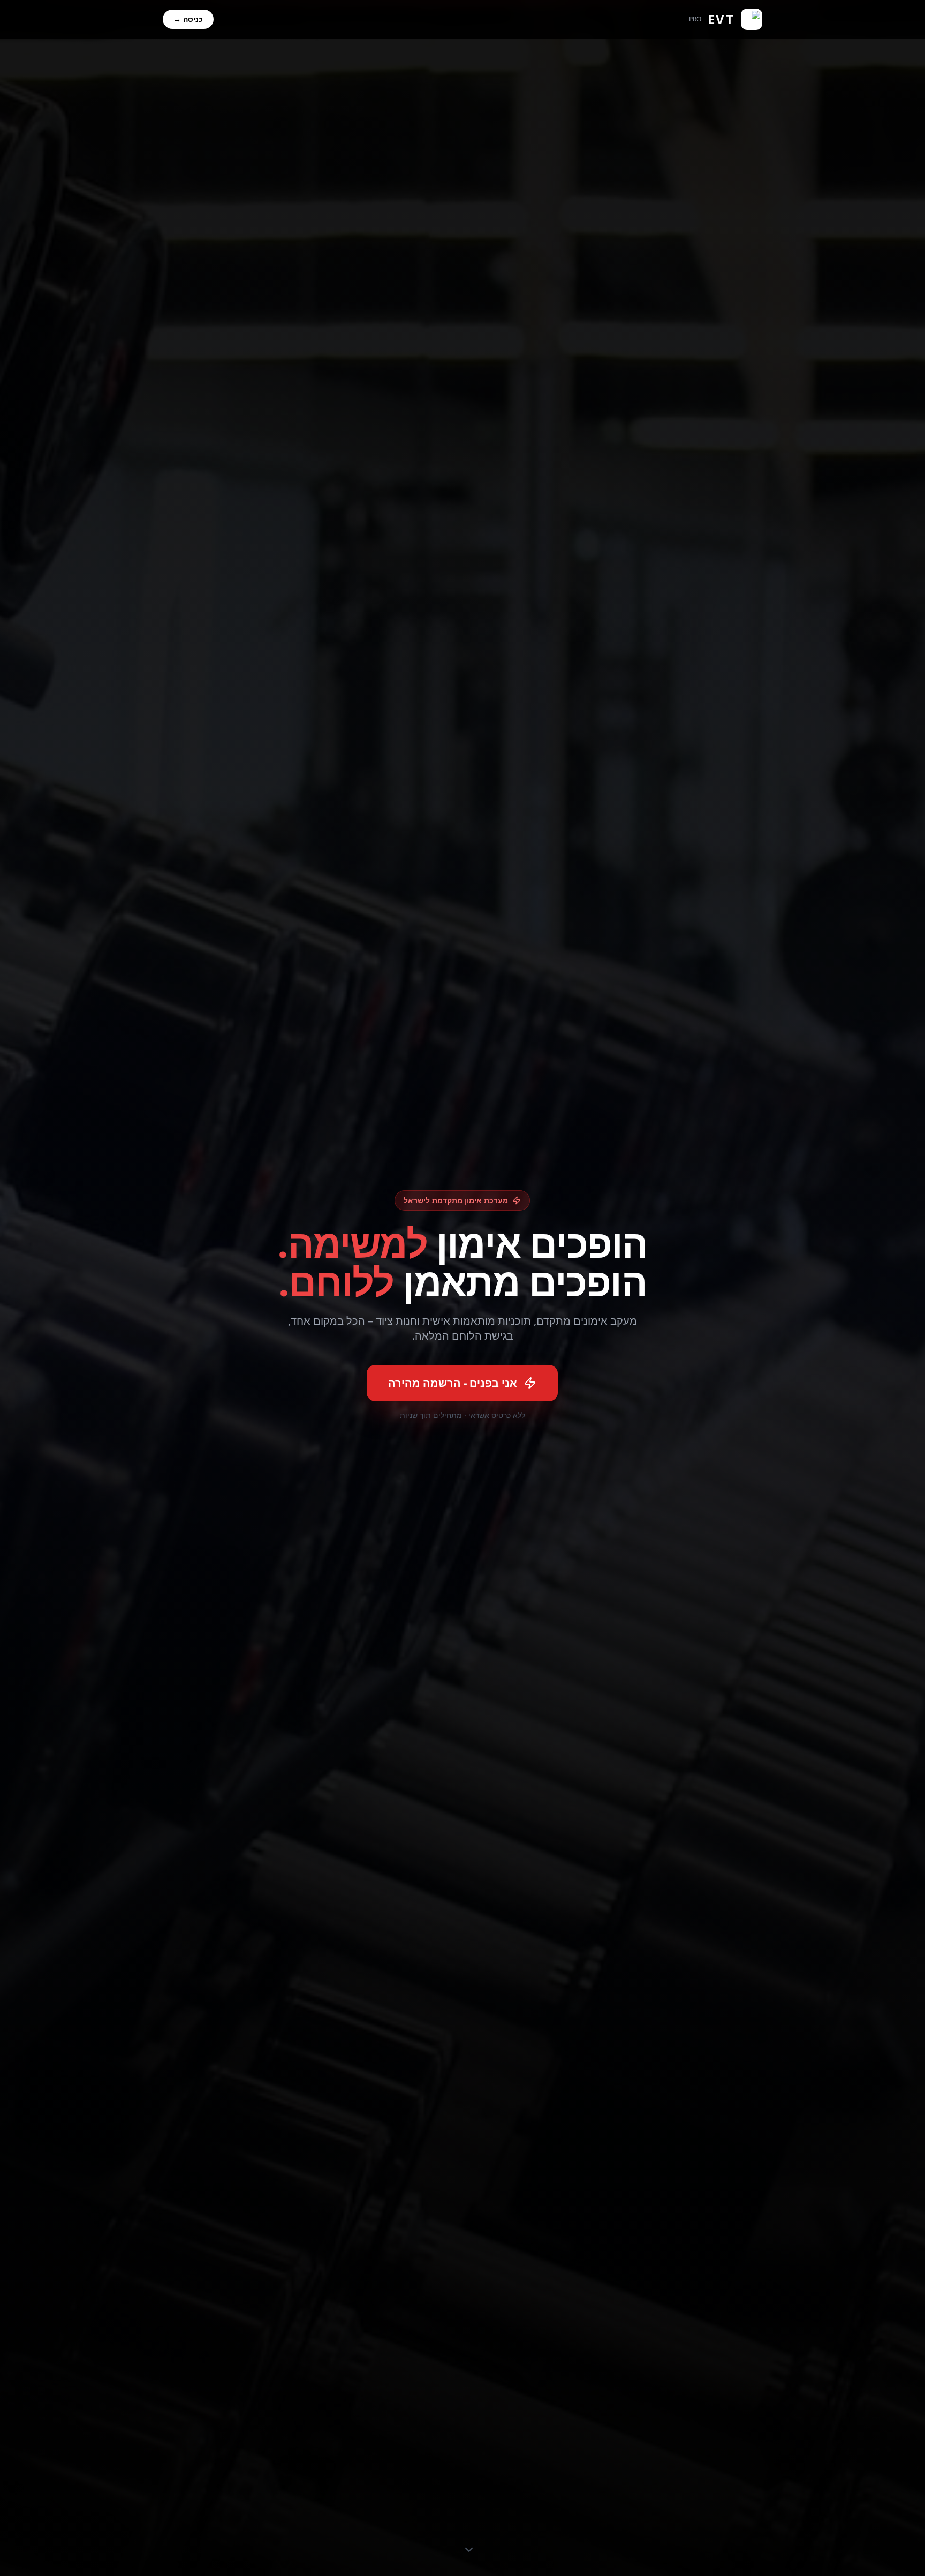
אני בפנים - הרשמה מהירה (453, 1383)
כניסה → (188, 19)
